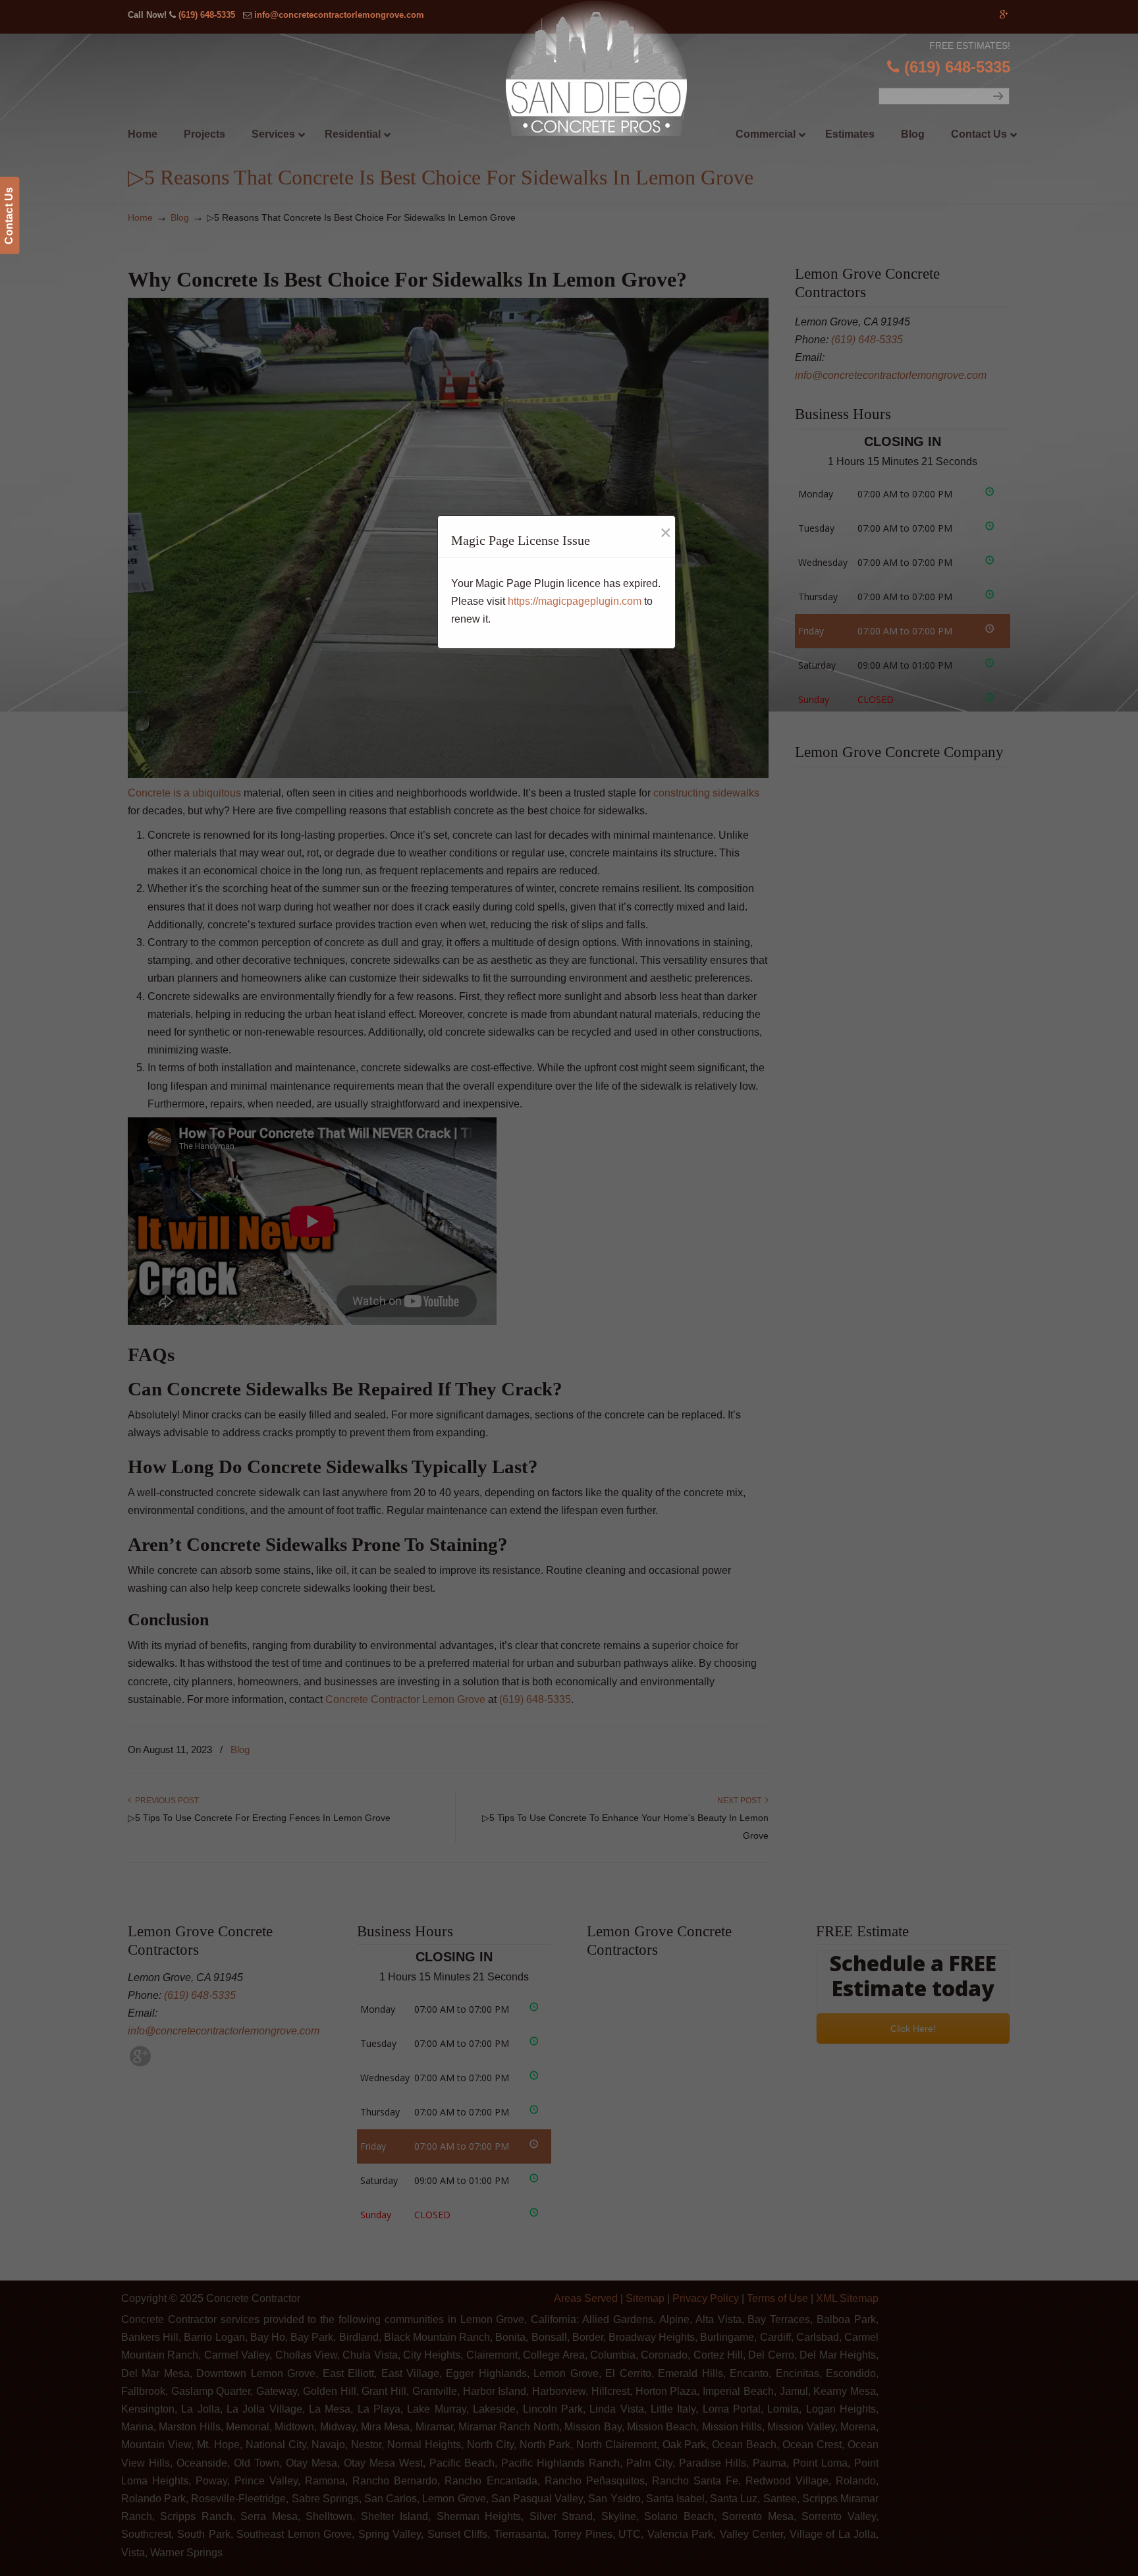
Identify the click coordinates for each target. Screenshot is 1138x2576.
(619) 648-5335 (207, 15)
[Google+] (1004, 15)
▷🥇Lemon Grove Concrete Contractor (596, 68)
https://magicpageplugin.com (575, 601)
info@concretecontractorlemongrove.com (339, 15)
